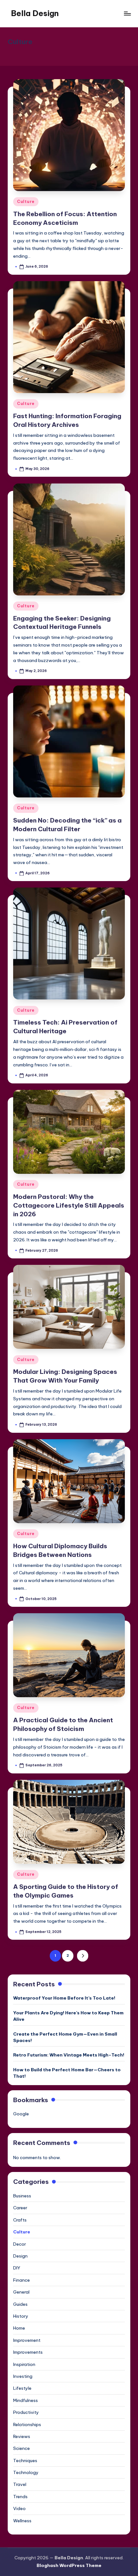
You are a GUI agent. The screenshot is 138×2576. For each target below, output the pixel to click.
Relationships (27, 2424)
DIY (17, 2268)
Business (22, 2196)
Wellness (22, 2521)
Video (19, 2508)
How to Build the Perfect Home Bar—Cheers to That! (67, 2073)
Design (20, 2256)
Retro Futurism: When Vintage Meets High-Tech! (69, 2055)
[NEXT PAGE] (83, 1956)
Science (22, 2448)
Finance (22, 2280)
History (21, 2316)
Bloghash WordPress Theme (69, 2565)
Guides (20, 2304)
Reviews (22, 2436)
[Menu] (127, 13)
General (21, 2292)
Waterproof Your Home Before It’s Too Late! (64, 1998)
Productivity (26, 2412)
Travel (20, 2484)
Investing (23, 2376)
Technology (26, 2472)
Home (19, 2328)
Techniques (25, 2461)
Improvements (28, 2352)
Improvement (27, 2340)
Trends (20, 2497)
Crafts (20, 2220)
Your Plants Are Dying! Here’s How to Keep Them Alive (68, 2016)
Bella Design (35, 13)
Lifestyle (22, 2388)
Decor (20, 2244)
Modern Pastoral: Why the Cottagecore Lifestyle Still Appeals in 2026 (69, 1205)
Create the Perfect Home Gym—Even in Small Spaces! (65, 2037)
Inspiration (24, 2364)
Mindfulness (26, 2400)
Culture (26, 202)
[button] (83, 1956)
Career (20, 2208)
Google (21, 2114)
